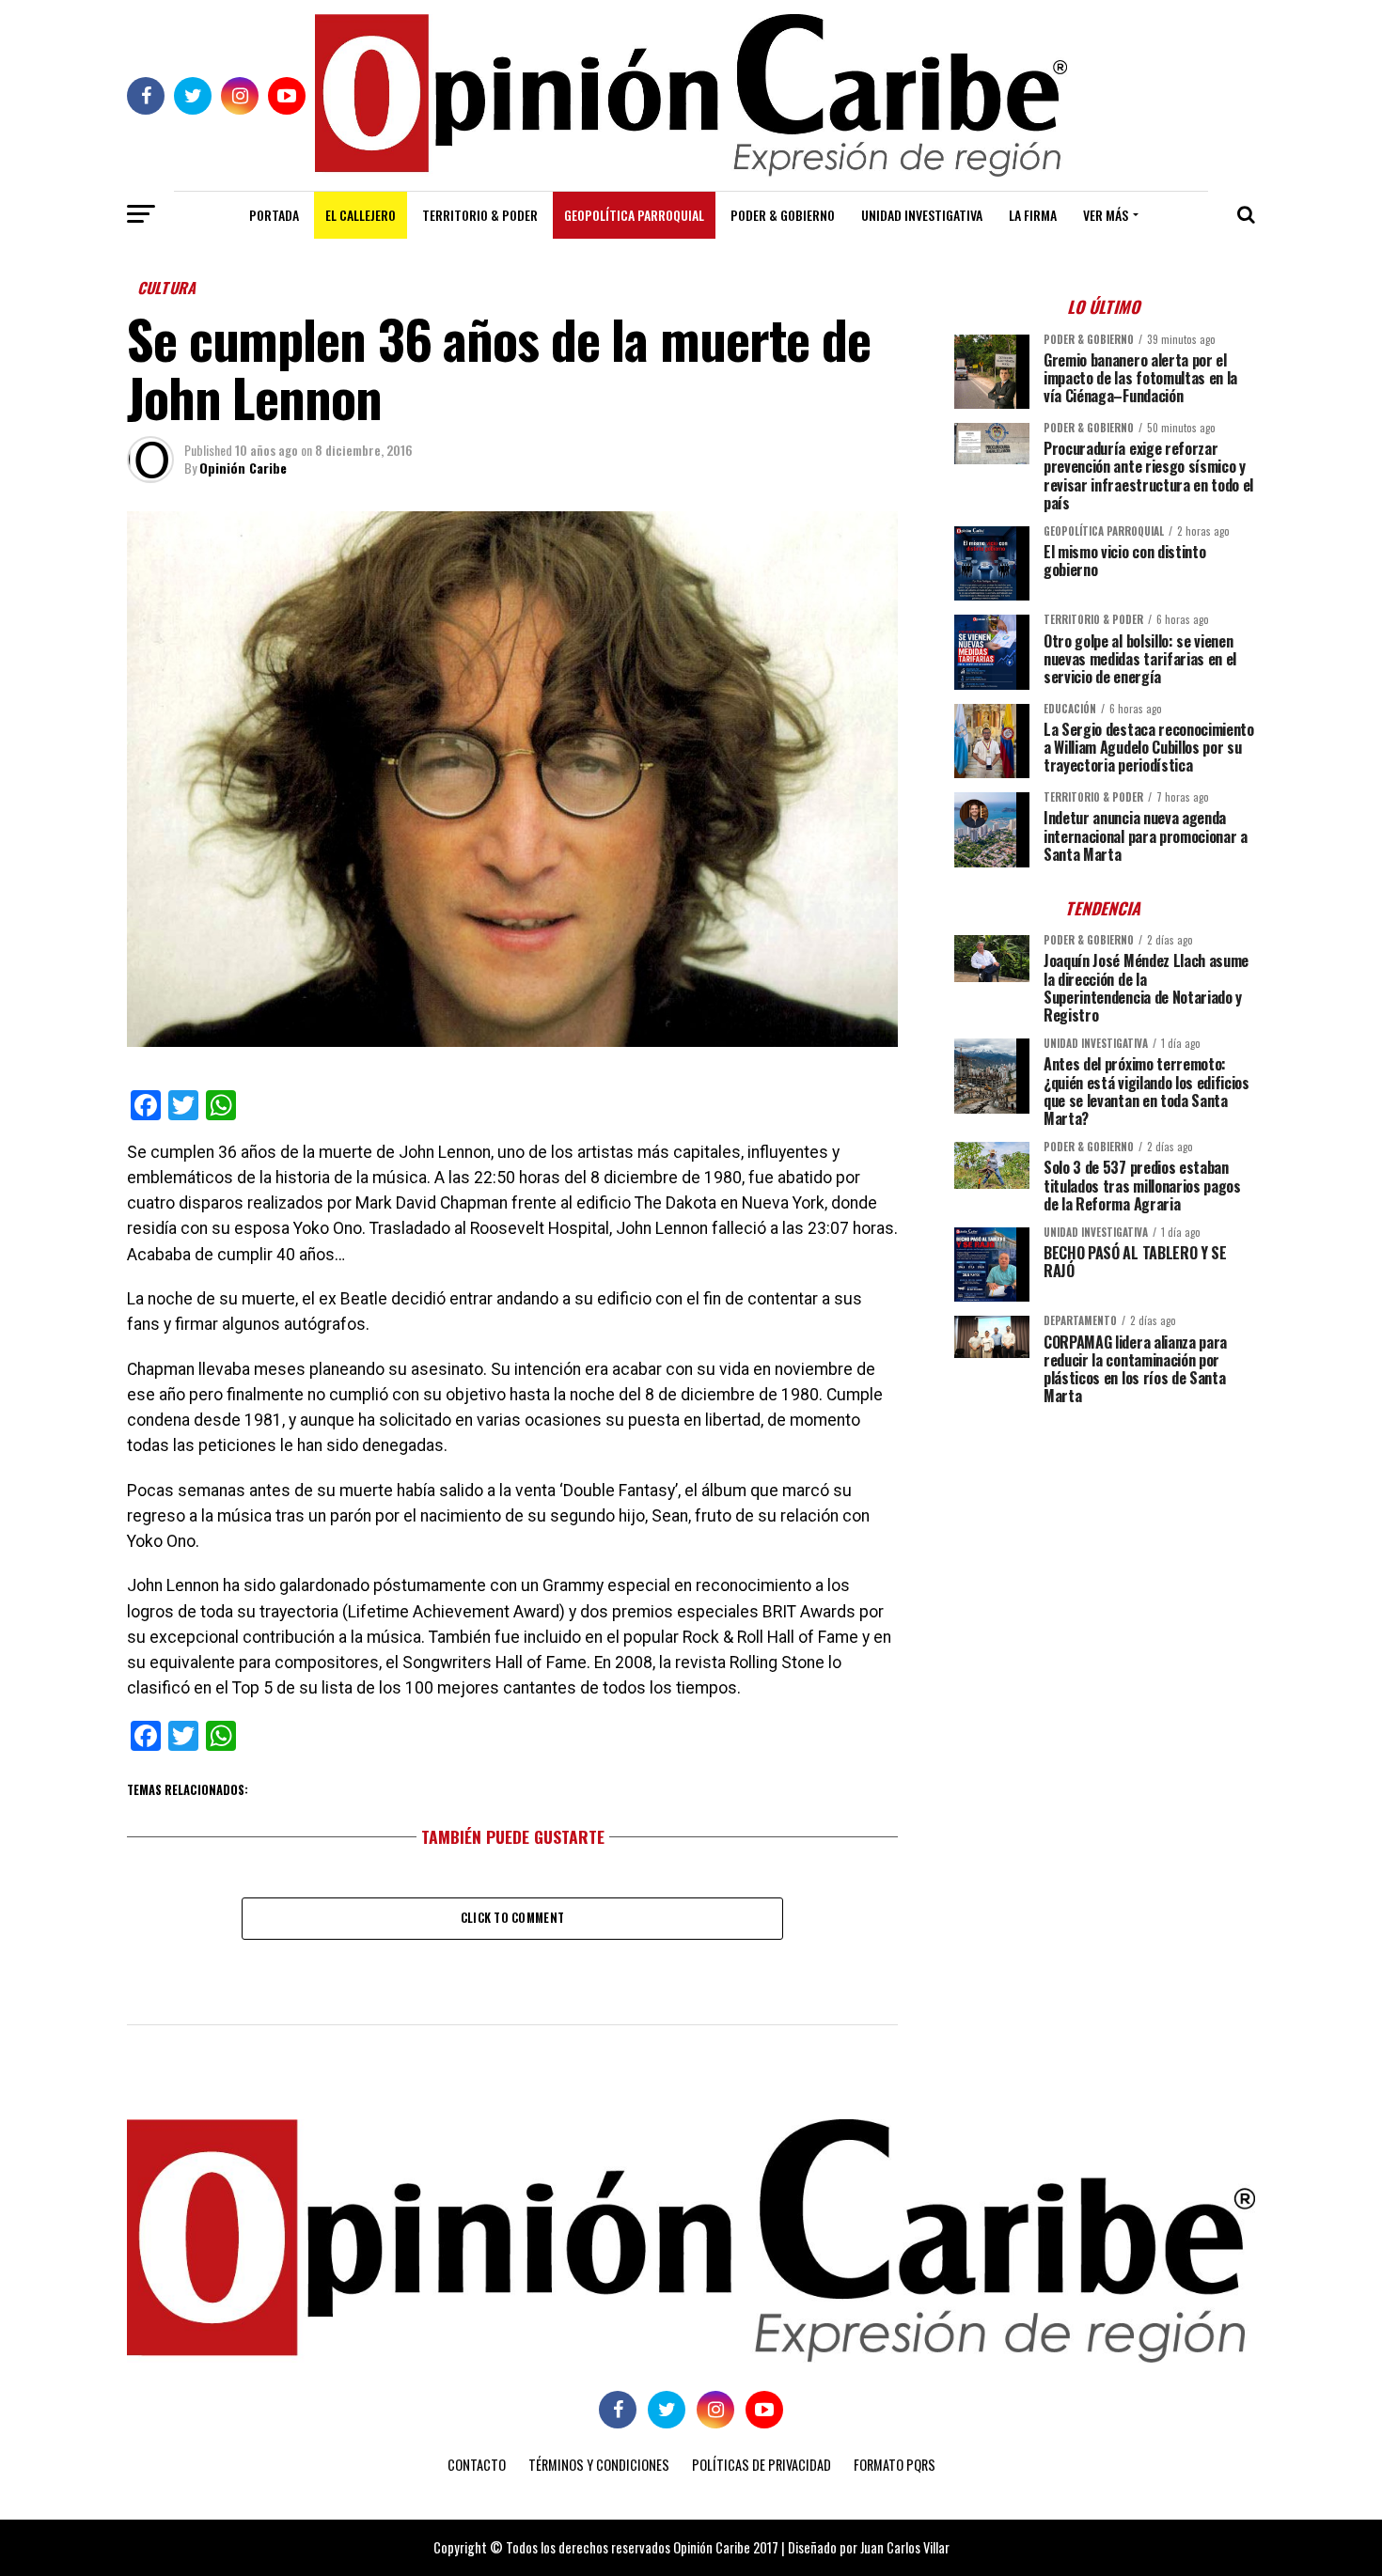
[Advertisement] (1105, 1551)
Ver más (1106, 215)
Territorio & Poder (480, 215)
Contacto (477, 2465)
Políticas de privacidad (762, 2465)
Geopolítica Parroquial (634, 215)
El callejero (361, 215)
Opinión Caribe (243, 468)
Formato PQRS (895, 2465)
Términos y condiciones (599, 2465)
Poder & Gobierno (783, 215)
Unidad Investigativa (922, 215)
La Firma (1033, 215)
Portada (274, 215)
